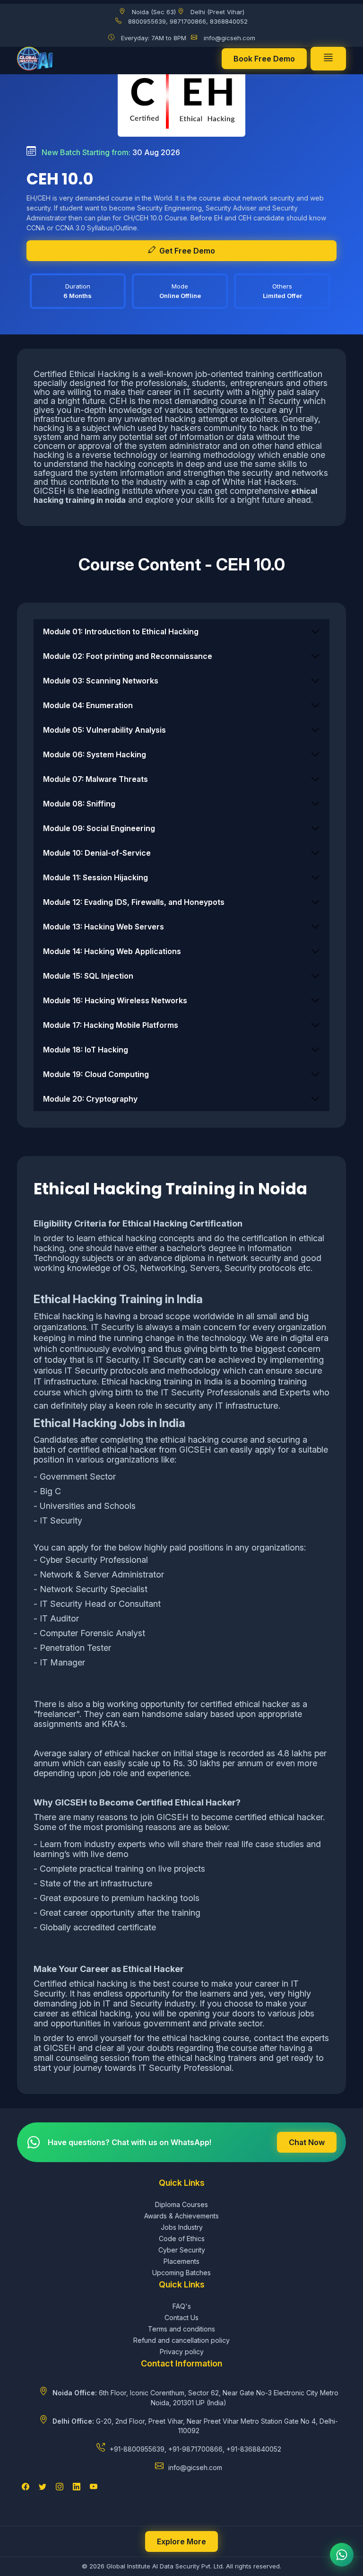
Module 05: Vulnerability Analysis (104, 730)
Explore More (181, 2541)
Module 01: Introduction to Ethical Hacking (121, 631)
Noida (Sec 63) (154, 12)
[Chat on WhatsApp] (342, 2555)
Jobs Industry (182, 2227)
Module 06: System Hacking (95, 754)
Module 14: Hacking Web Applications (112, 951)
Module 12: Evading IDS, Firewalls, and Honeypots (134, 902)
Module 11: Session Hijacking (95, 877)
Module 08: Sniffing (79, 804)
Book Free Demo (264, 59)
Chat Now (307, 2142)
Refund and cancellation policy (181, 2340)
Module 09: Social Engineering (99, 828)
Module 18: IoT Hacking (86, 1050)
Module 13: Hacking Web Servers (104, 927)
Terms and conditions (181, 2329)
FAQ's (182, 2306)
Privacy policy (182, 2352)
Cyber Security (182, 2250)
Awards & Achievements (181, 2216)
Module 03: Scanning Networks (101, 681)
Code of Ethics (182, 2239)
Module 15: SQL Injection (88, 976)
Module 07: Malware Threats (95, 779)
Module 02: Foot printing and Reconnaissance (128, 656)
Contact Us (181, 2318)
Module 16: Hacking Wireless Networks (115, 1000)
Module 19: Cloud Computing (96, 1074)
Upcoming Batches (181, 2273)
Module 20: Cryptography (90, 1099)
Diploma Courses (181, 2204)
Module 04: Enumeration (88, 705)
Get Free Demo (187, 251)
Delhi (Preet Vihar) (217, 12)
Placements (181, 2261)
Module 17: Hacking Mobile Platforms (111, 1025)
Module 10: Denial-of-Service (97, 853)
